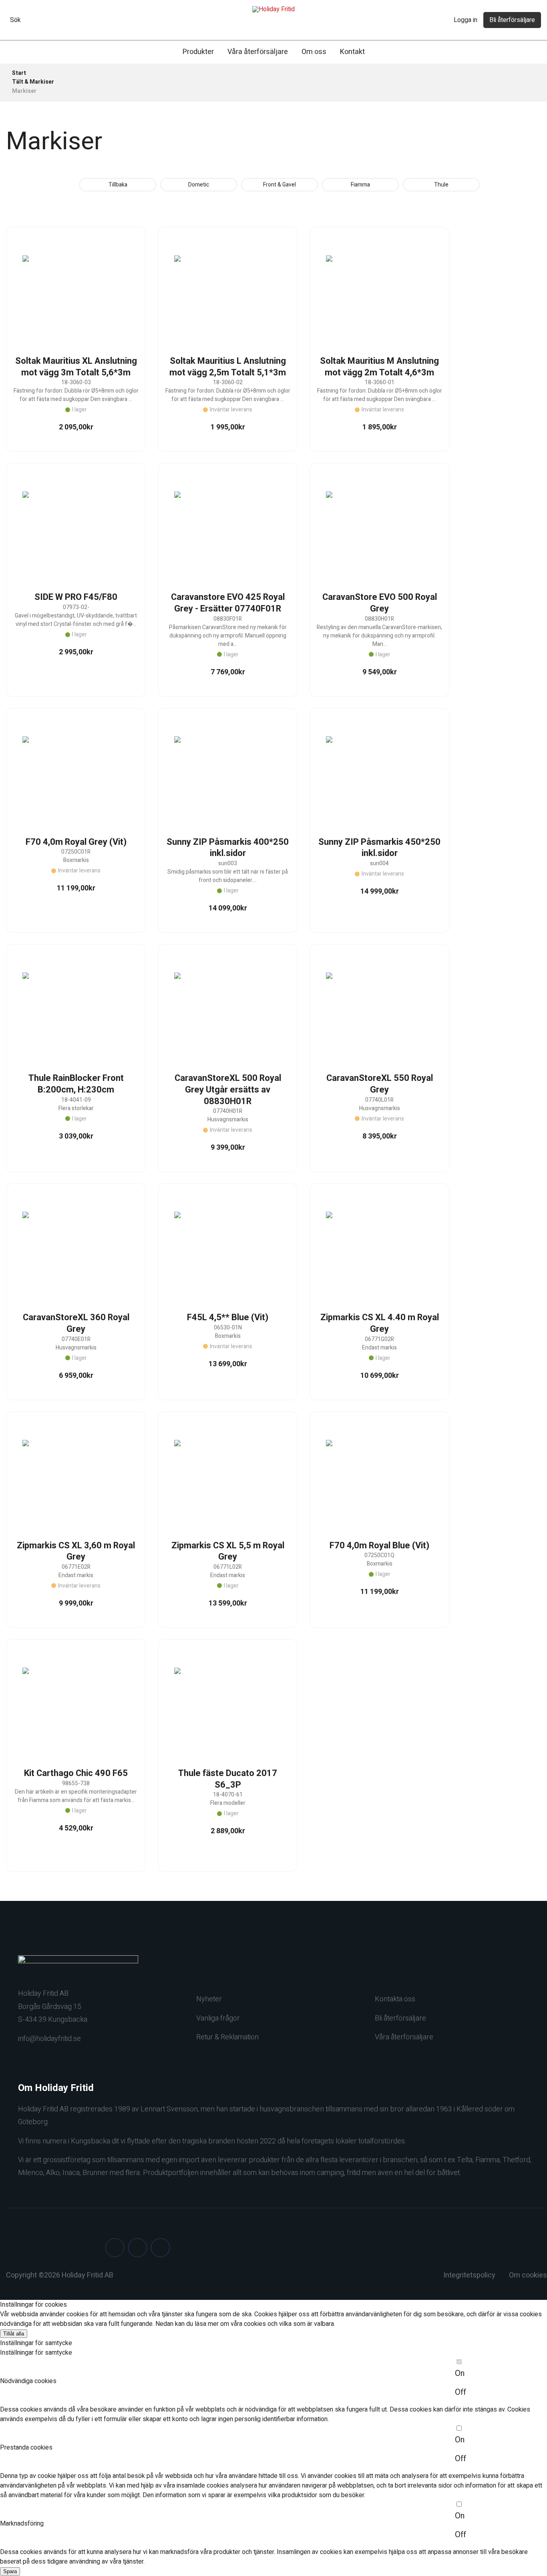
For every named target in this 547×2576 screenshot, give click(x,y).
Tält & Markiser (33, 82)
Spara (10, 2571)
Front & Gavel (280, 185)
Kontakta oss (395, 1999)
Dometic (199, 185)
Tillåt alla (14, 2334)
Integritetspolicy (469, 2275)
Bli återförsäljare (512, 20)
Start (19, 73)
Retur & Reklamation (227, 2037)
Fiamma (360, 185)
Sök (15, 20)
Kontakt (352, 52)
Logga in (466, 20)
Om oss (314, 52)
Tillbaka (118, 185)
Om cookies (528, 2275)
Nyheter (209, 1999)
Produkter (198, 52)
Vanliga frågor (218, 2018)
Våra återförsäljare (258, 52)
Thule (441, 185)
